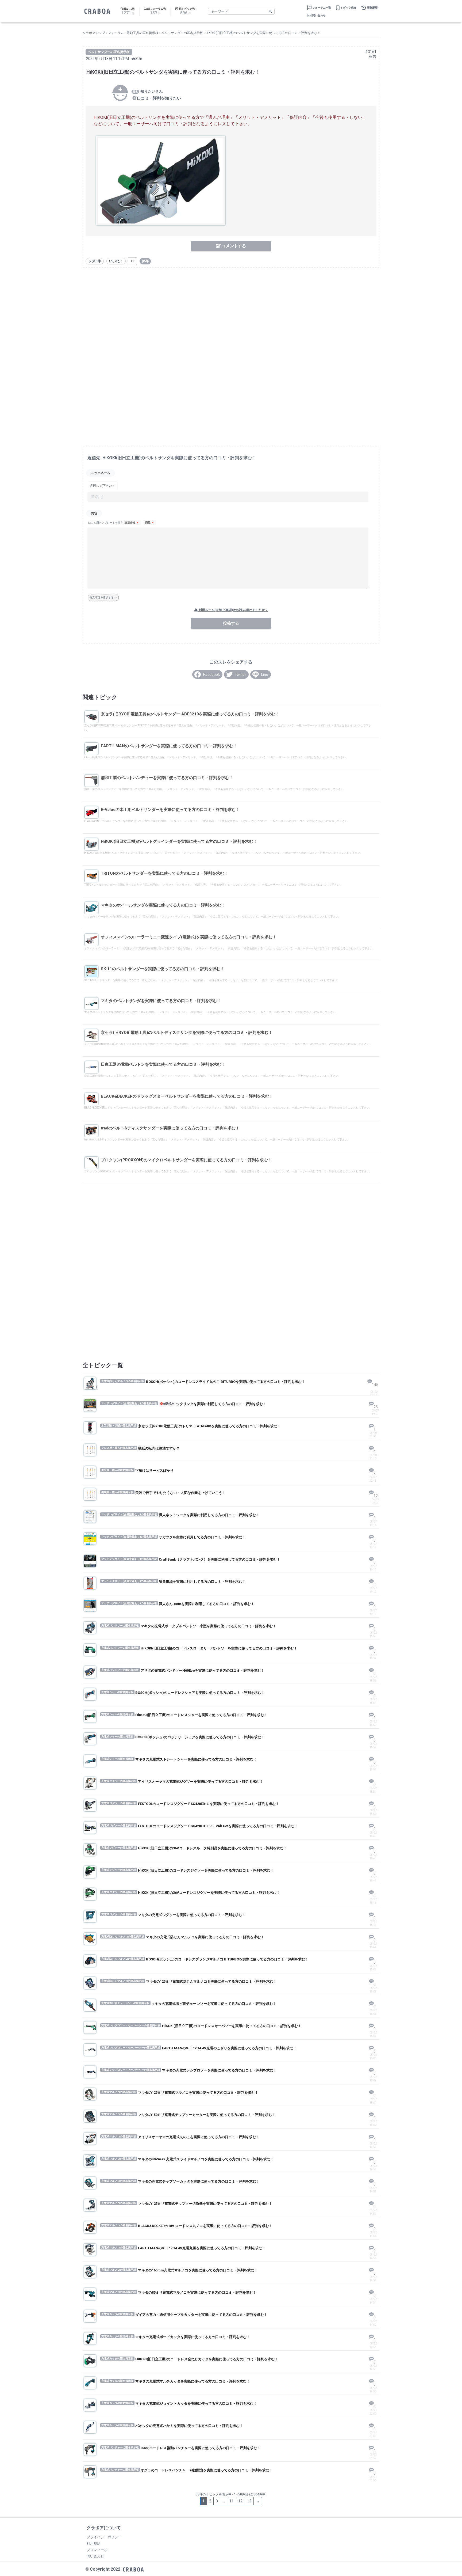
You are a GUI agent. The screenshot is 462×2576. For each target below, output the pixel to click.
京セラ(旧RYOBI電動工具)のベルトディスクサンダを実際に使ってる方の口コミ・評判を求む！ (187, 1033)
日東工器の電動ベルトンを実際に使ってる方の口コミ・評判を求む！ (163, 1064)
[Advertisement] (231, 312)
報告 (373, 56)
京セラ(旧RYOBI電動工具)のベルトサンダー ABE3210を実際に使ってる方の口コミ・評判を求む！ (190, 714)
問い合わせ (319, 15)
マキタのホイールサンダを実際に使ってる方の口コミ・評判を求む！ (163, 905)
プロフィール (97, 2550)
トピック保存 (348, 8)
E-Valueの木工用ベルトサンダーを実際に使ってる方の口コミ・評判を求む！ (170, 810)
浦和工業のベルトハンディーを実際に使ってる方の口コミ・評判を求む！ (167, 778)
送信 (243, 623)
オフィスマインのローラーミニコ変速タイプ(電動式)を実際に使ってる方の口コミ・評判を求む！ (189, 937)
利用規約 (94, 2543)
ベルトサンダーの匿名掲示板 (182, 33)
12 (240, 2501)
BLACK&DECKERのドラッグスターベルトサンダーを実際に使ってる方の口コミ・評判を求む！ (187, 1096)
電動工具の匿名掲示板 (143, 33)
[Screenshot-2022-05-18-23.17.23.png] (161, 181)
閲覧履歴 (372, 8)
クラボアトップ (94, 33)
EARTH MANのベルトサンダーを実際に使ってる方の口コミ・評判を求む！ (169, 746)
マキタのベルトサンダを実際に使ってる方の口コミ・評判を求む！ (161, 1001)
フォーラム (116, 33)
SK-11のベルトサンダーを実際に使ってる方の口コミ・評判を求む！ (163, 969)
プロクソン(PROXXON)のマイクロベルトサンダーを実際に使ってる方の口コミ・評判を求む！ (186, 1160)
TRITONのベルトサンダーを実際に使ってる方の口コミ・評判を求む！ (164, 873)
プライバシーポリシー (104, 2537)
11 (232, 2501)
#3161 (371, 52)
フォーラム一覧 (322, 8)
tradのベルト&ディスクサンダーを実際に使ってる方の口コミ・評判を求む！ (170, 1128)
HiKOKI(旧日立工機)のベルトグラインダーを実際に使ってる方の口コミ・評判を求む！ (179, 841)
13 (249, 2501)
